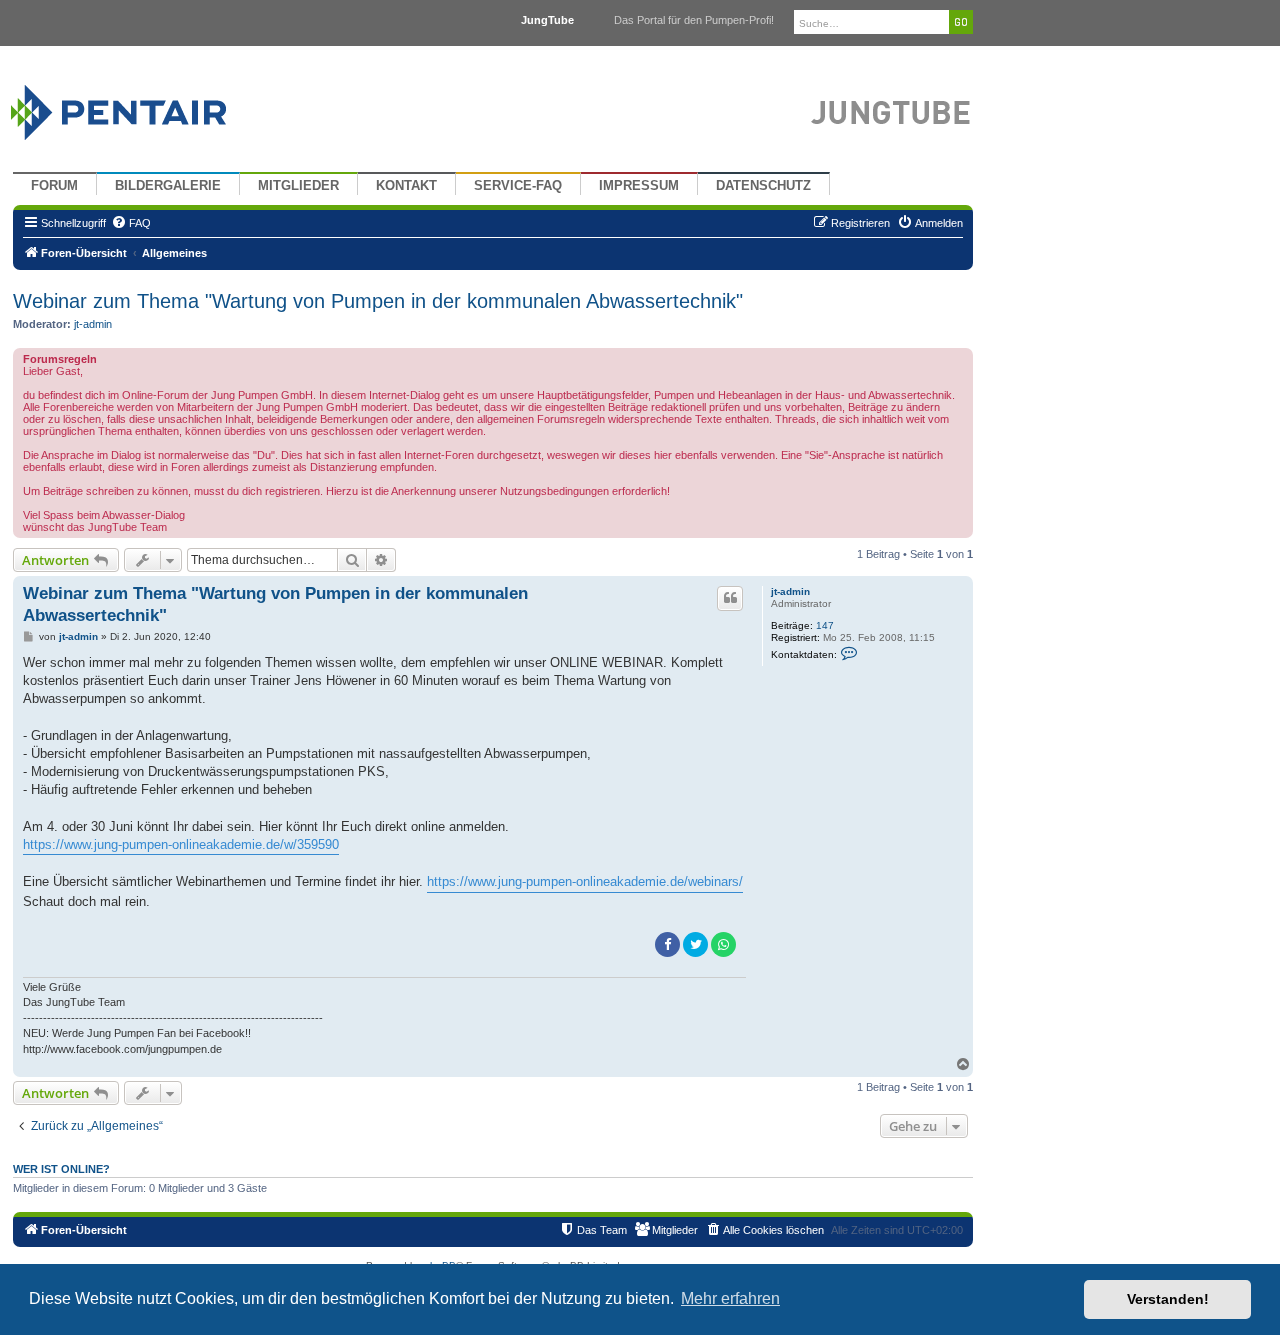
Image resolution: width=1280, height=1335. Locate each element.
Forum (54, 186)
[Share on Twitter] (695, 944)
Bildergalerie (168, 186)
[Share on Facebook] (667, 944)
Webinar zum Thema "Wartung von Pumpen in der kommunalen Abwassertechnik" (378, 301)
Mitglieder (298, 186)
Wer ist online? (61, 1169)
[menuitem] (131, 223)
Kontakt (406, 186)
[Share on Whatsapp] (723, 944)
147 (825, 625)
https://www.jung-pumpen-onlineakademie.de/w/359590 (181, 844)
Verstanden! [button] (1168, 1299)
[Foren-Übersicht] (142, 107)
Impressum (639, 186)
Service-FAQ (518, 186)
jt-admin (93, 324)
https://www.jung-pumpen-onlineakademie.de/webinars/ (585, 881)
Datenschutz (763, 186)
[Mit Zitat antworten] (730, 598)
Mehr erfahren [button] (730, 1298)
